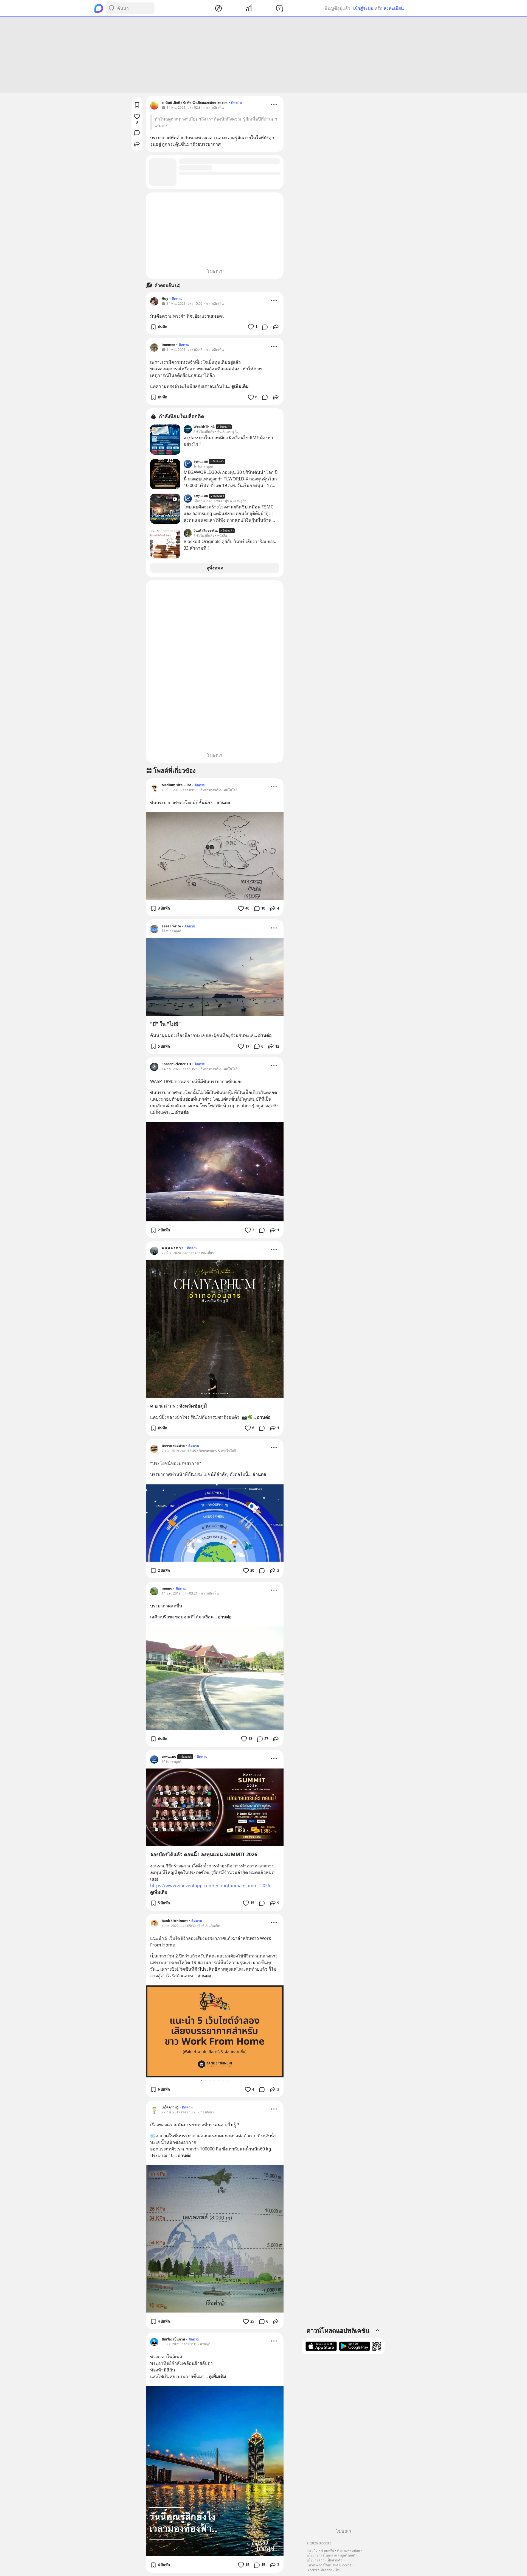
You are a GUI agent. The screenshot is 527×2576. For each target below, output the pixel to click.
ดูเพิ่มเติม (240, 386)
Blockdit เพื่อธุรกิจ (319, 2570)
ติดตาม (236, 103)
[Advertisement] (263, 55)
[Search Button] (111, 8)
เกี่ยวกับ (312, 2550)
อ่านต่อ (223, 802)
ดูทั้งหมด (215, 568)
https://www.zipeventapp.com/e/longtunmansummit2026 (210, 1886)
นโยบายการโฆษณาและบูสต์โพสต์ (331, 2555)
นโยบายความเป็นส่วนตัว (324, 2560)
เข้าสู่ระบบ (363, 8)
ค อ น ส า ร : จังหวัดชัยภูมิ (179, 1406)
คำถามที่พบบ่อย (348, 2550)
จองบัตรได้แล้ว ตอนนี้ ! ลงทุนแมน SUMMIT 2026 (204, 1854)
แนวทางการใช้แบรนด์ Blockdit (329, 2565)
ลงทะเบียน (394, 8)
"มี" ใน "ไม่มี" (166, 1024)
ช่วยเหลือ (327, 2550)
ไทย (338, 2570)
